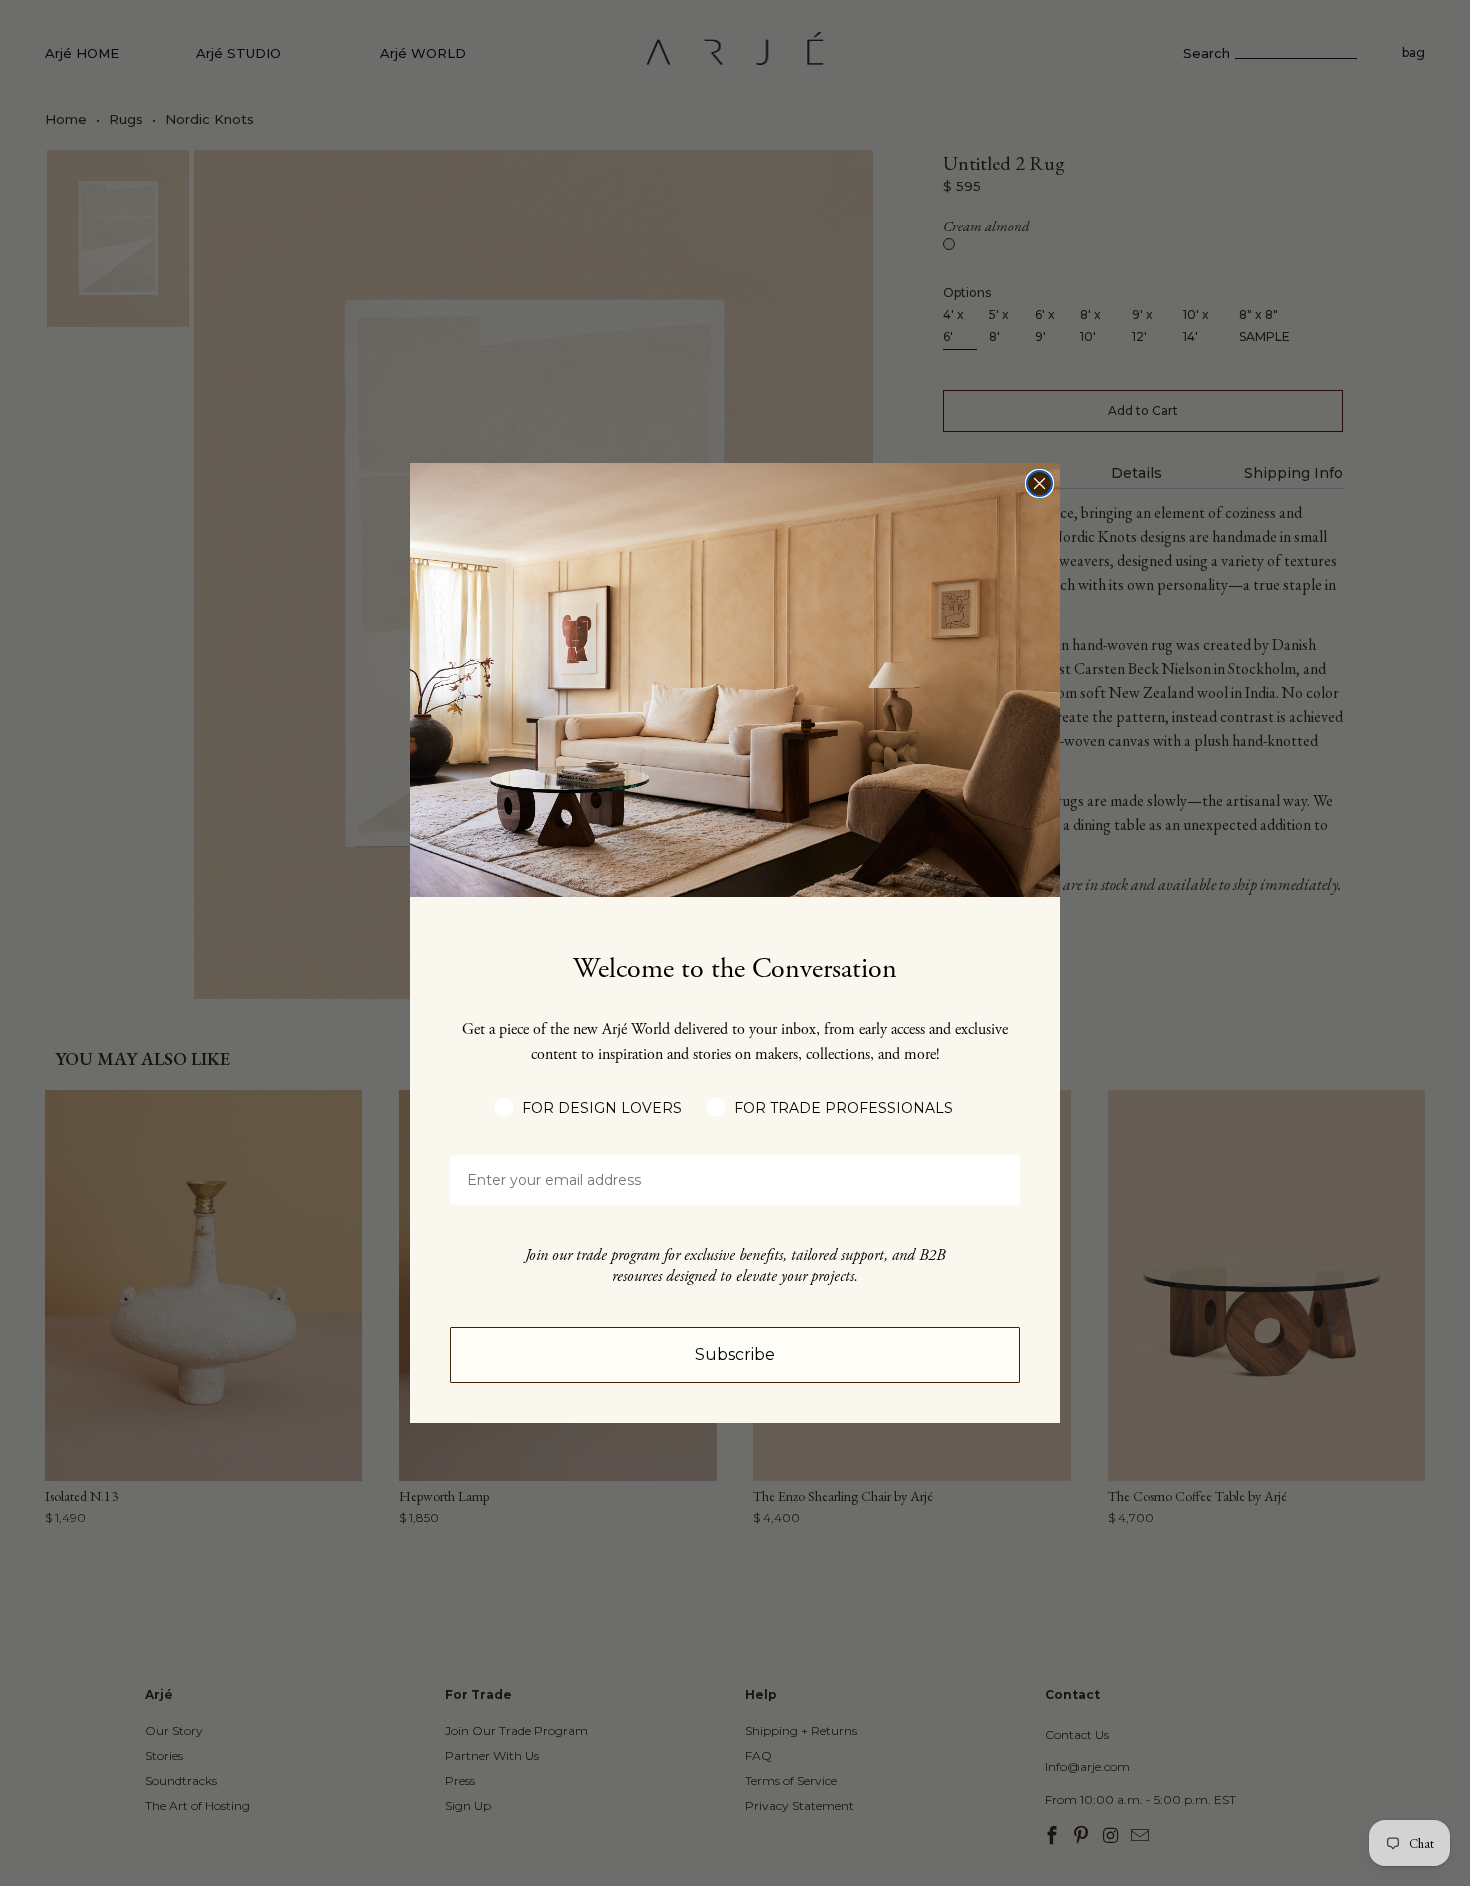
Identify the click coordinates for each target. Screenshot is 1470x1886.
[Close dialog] (1039, 483)
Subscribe (735, 1354)
